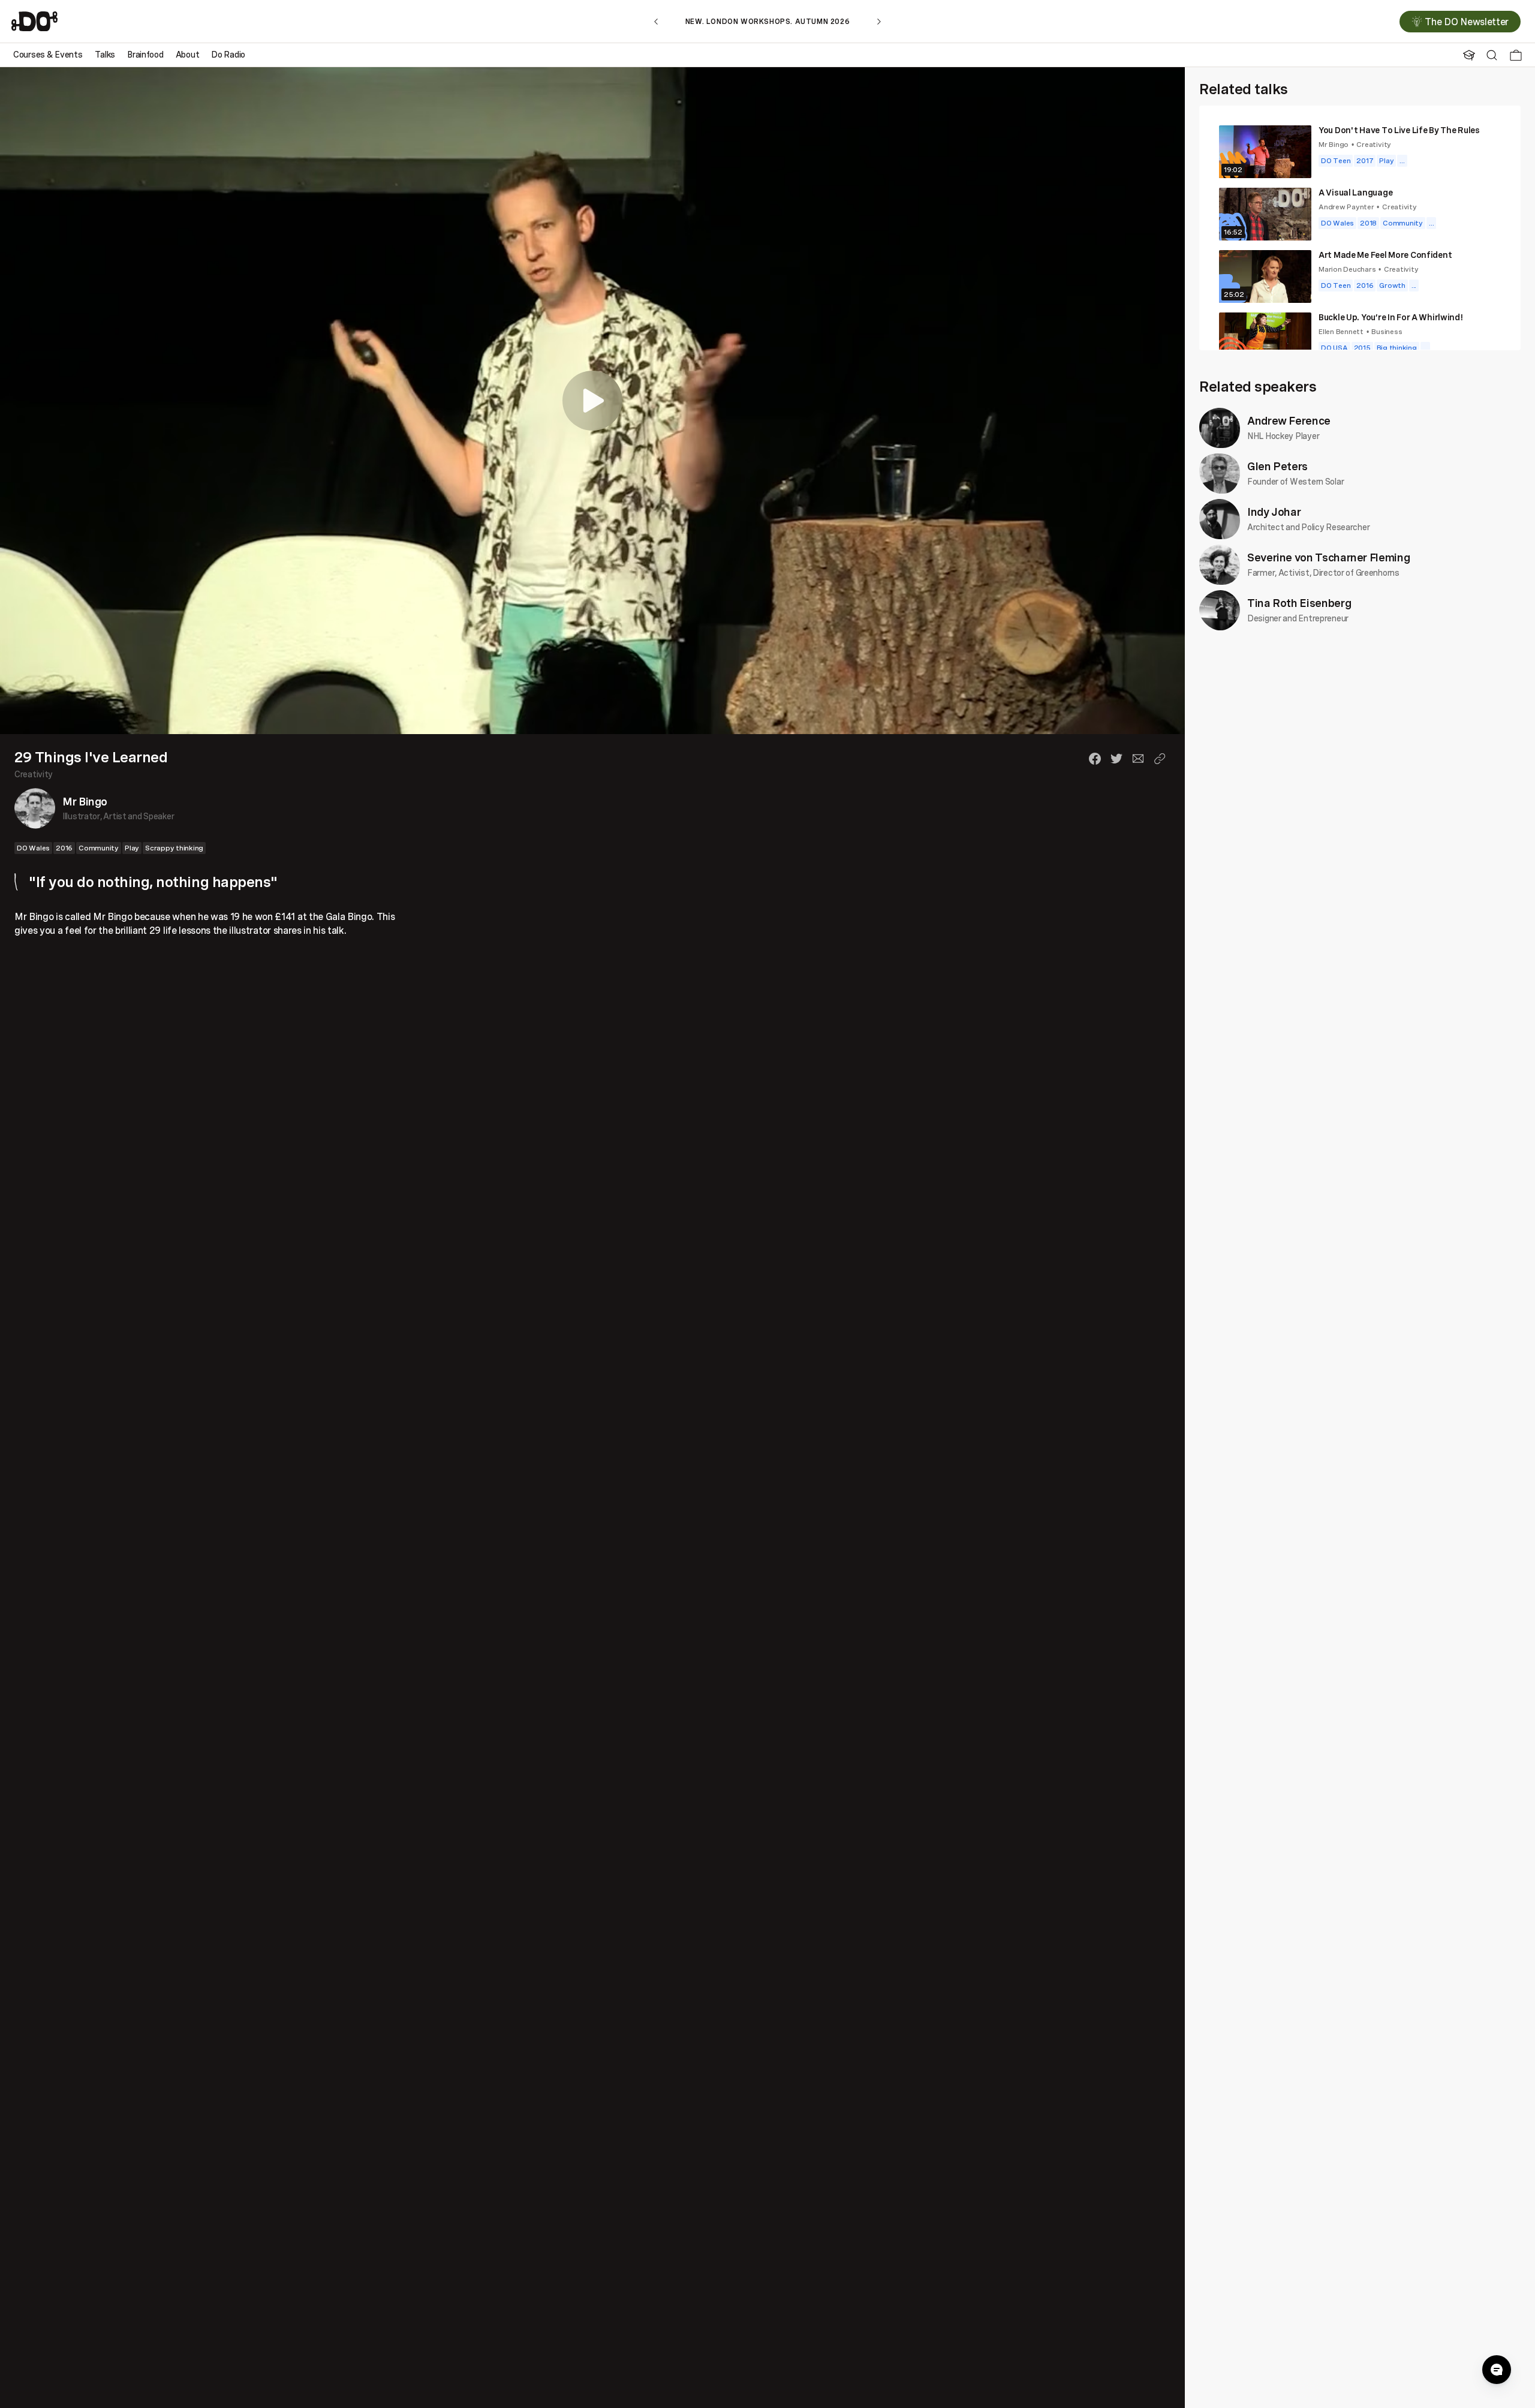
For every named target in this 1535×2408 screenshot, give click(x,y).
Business (1387, 331)
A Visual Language (1355, 192)
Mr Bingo (85, 801)
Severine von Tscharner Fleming (1328, 557)
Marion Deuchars (1347, 269)
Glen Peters (1277, 466)
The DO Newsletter (1467, 22)
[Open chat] (1497, 2370)
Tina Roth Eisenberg (1299, 603)
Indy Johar (1274, 512)
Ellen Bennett (1341, 331)
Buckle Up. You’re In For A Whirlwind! (1391, 317)
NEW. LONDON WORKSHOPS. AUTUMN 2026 (767, 21)
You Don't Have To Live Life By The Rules (1399, 130)
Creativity (34, 774)
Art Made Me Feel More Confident (1385, 255)
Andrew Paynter (1346, 207)
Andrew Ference (1289, 420)
